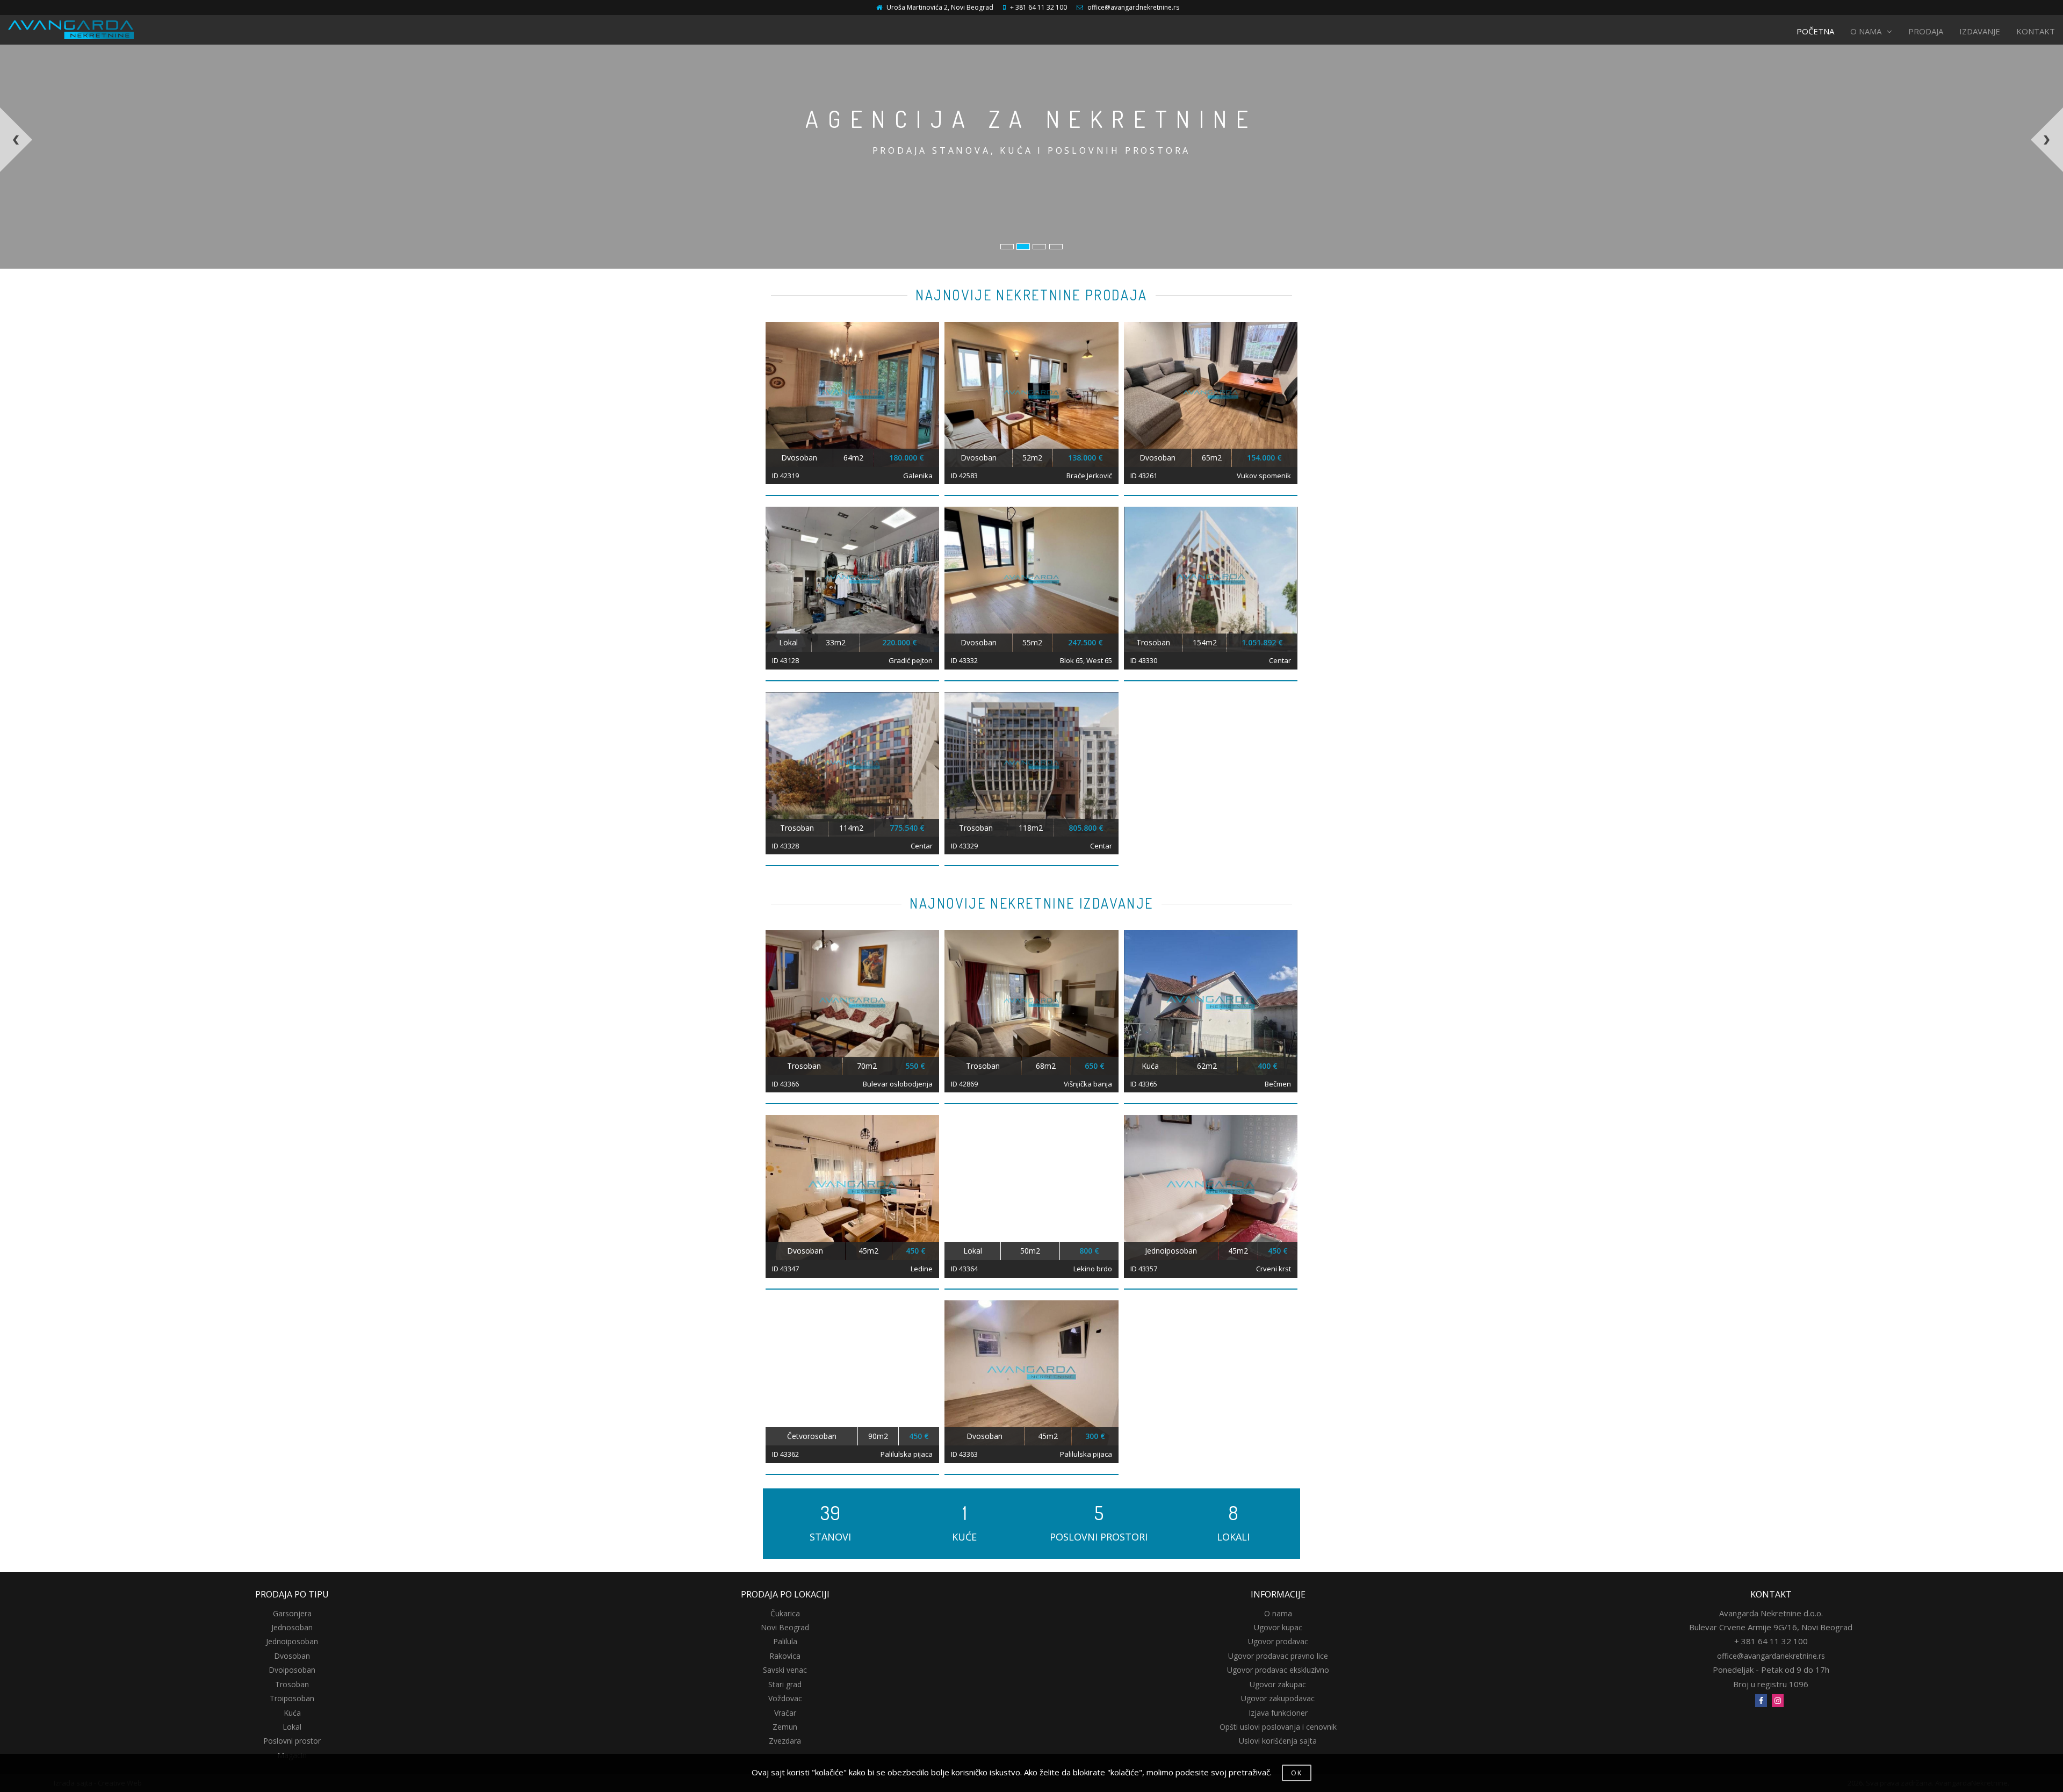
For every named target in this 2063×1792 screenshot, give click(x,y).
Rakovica (785, 1656)
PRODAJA (1926, 31)
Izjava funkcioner (1278, 1713)
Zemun (785, 1727)
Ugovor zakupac (1278, 1684)
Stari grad (785, 1684)
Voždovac (785, 1698)
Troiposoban (292, 1698)
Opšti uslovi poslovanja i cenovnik (1278, 1727)
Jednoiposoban (292, 1641)
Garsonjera (292, 1613)
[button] (227, 188)
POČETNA (1815, 31)
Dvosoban (292, 1656)
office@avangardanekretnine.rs (1771, 1656)
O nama (1278, 1613)
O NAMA (1866, 31)
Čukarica (785, 1613)
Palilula (785, 1641)
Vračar (785, 1713)
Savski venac (785, 1670)
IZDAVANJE (1980, 31)
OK (1297, 1773)
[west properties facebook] (1761, 1701)
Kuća (292, 1713)
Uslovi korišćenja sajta (1278, 1741)
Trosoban (292, 1684)
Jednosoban (292, 1627)
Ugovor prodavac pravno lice (1278, 1656)
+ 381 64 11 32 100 (1038, 7)
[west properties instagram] (1778, 1701)
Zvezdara (785, 1741)
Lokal (292, 1727)
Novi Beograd (785, 1627)
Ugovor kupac (1278, 1627)
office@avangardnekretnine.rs (1133, 7)
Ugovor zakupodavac (1278, 1698)
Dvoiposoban (292, 1670)
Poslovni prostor (292, 1741)
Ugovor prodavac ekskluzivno (1278, 1670)
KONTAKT (2036, 31)
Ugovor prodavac (1278, 1641)
